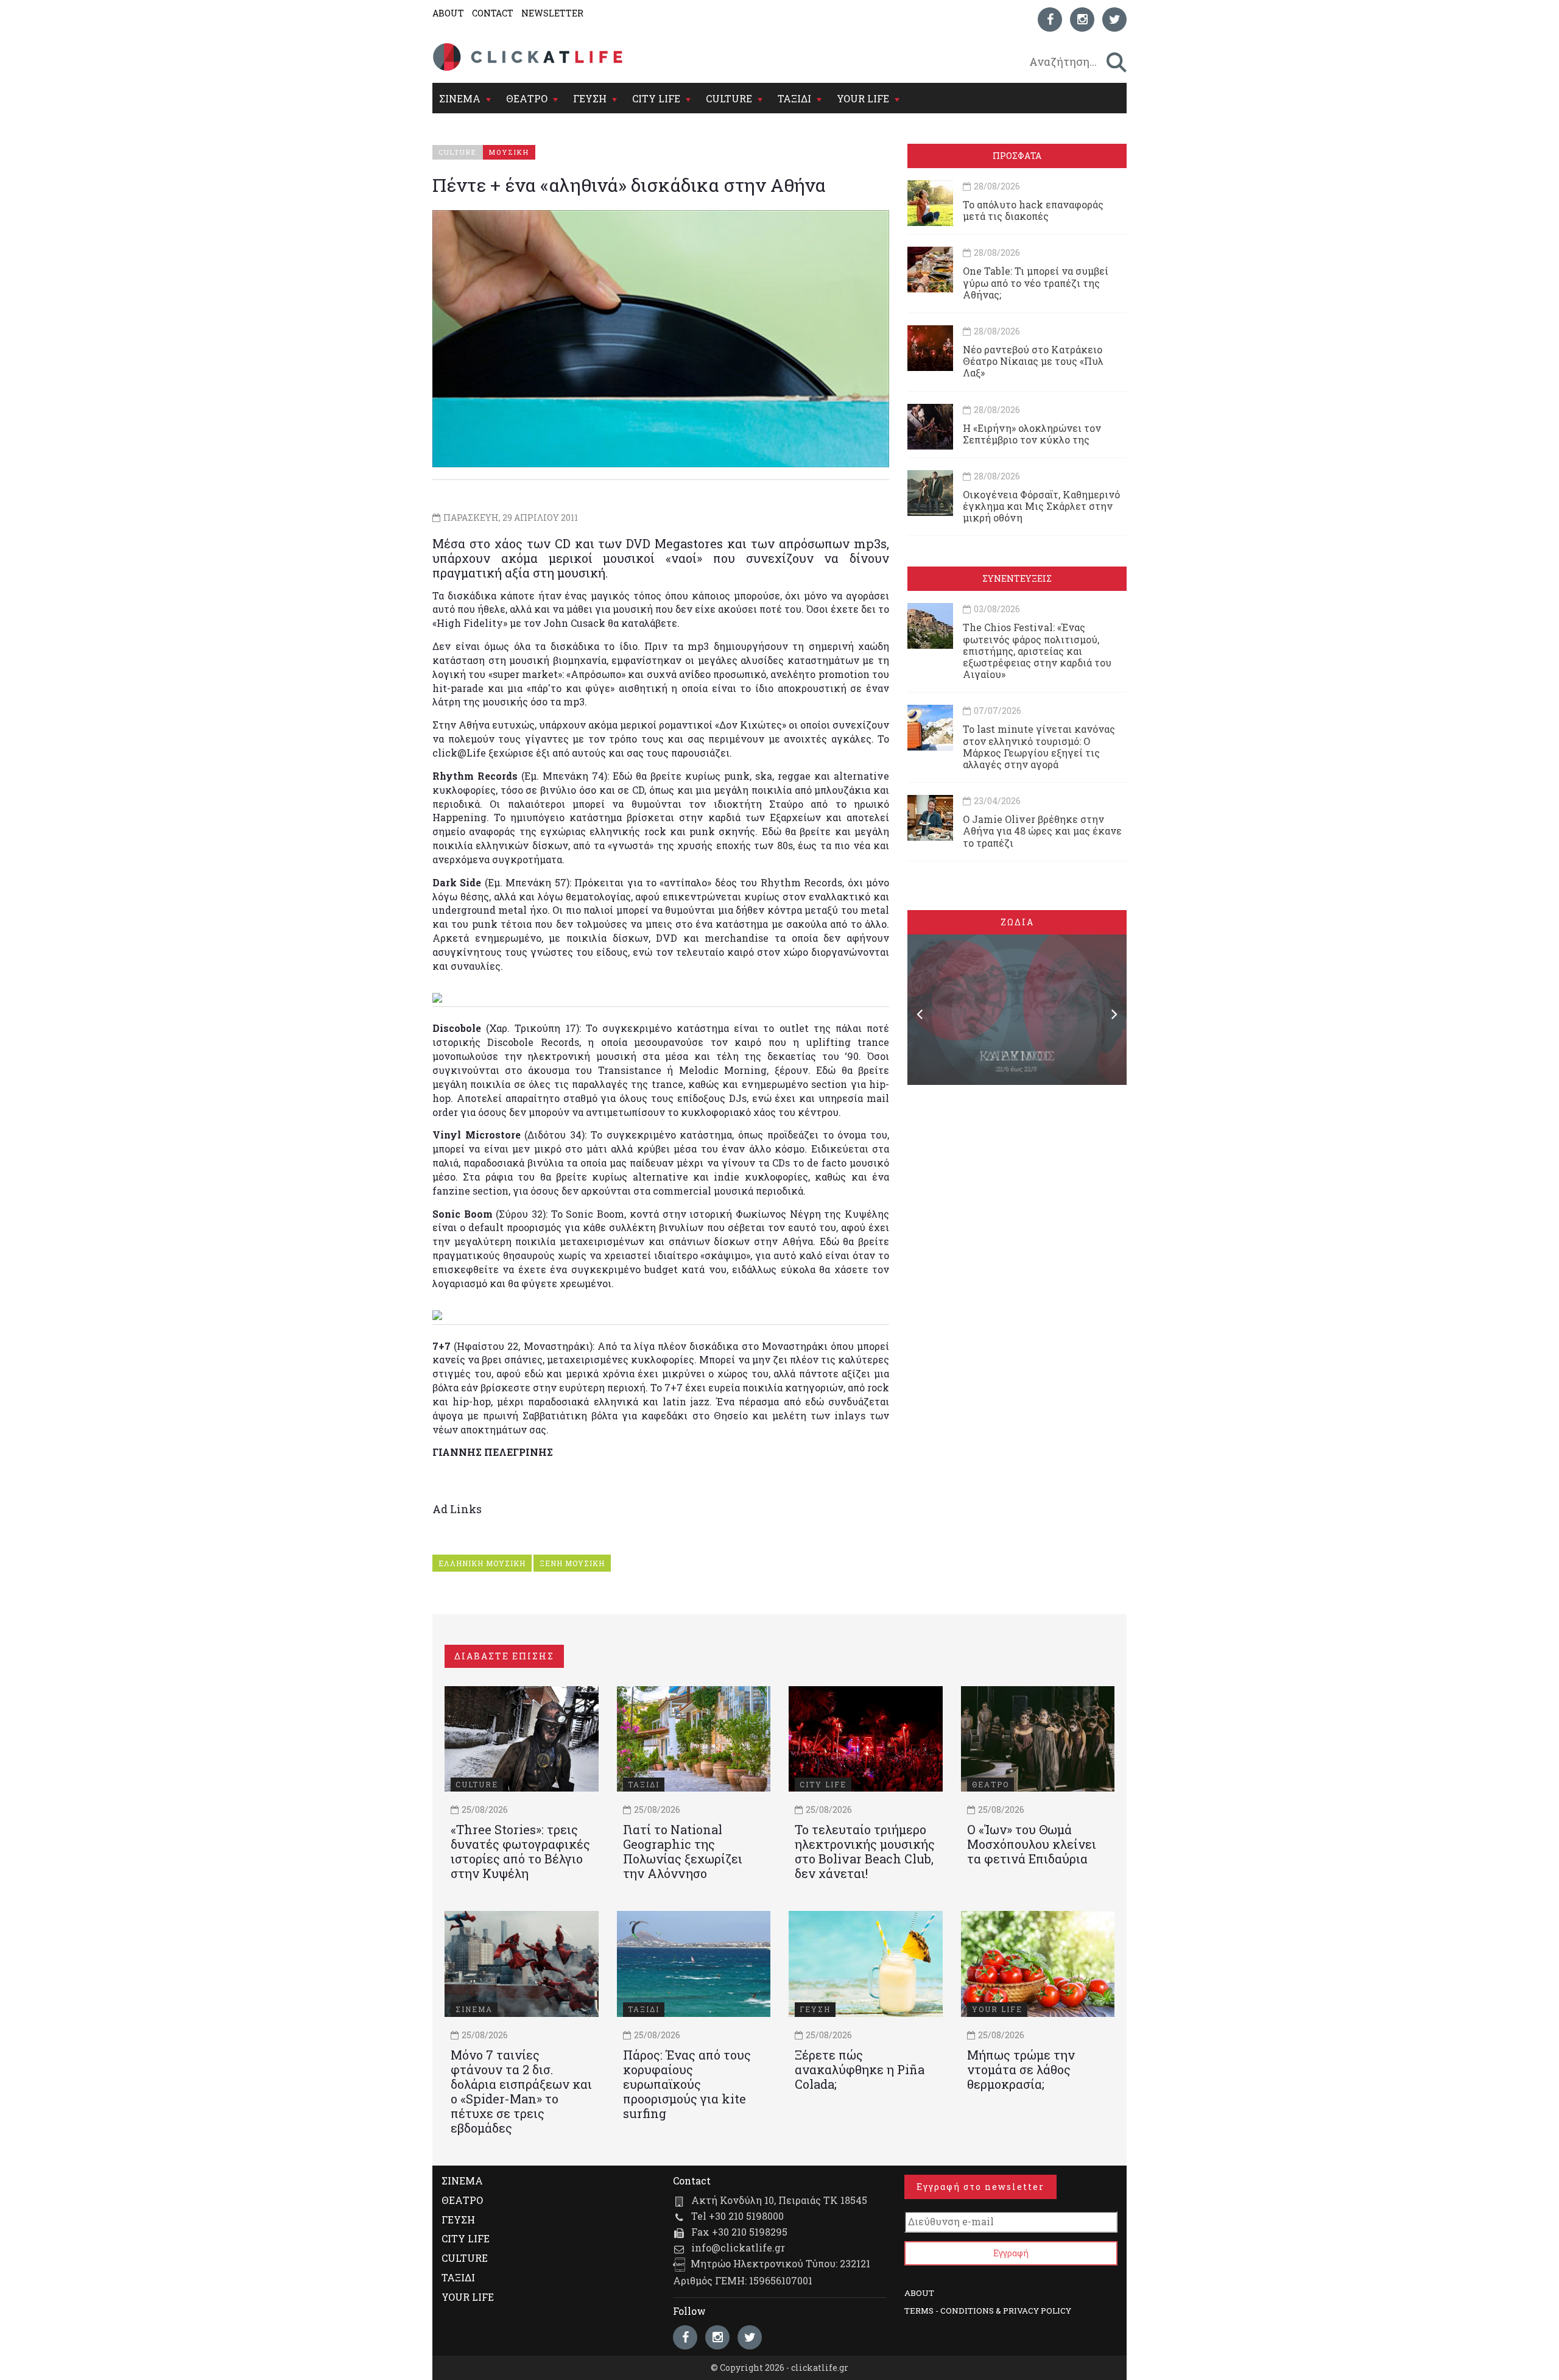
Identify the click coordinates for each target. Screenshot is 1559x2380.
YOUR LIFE (863, 98)
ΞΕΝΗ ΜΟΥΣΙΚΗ (572, 1563)
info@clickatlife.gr (738, 2248)
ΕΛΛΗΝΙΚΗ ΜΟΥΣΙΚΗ (482, 1563)
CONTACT (493, 13)
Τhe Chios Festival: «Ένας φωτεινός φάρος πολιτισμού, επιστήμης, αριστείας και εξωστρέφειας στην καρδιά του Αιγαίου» (1037, 651)
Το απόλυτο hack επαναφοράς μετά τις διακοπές (1033, 210)
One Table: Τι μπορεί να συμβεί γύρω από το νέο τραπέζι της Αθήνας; (1036, 282)
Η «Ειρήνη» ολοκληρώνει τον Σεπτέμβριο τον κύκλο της (1032, 434)
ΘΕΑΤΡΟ (527, 98)
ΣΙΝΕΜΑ (460, 98)
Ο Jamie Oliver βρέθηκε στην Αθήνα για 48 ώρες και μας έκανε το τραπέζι (1042, 831)
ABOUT (448, 13)
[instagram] (1082, 19)
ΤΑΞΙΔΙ (794, 98)
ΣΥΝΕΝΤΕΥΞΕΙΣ (1017, 578)
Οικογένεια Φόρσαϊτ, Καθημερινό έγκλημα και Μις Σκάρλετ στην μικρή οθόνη (1041, 506)
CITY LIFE (656, 98)
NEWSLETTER (552, 13)
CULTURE (729, 98)
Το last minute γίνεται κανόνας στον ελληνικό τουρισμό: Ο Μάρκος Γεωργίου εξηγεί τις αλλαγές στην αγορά (1039, 747)
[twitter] (1114, 19)
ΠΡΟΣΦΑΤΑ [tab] (1017, 156)
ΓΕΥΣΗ (590, 98)
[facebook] (1050, 19)
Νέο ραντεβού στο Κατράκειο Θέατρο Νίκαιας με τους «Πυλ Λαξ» (1033, 361)
